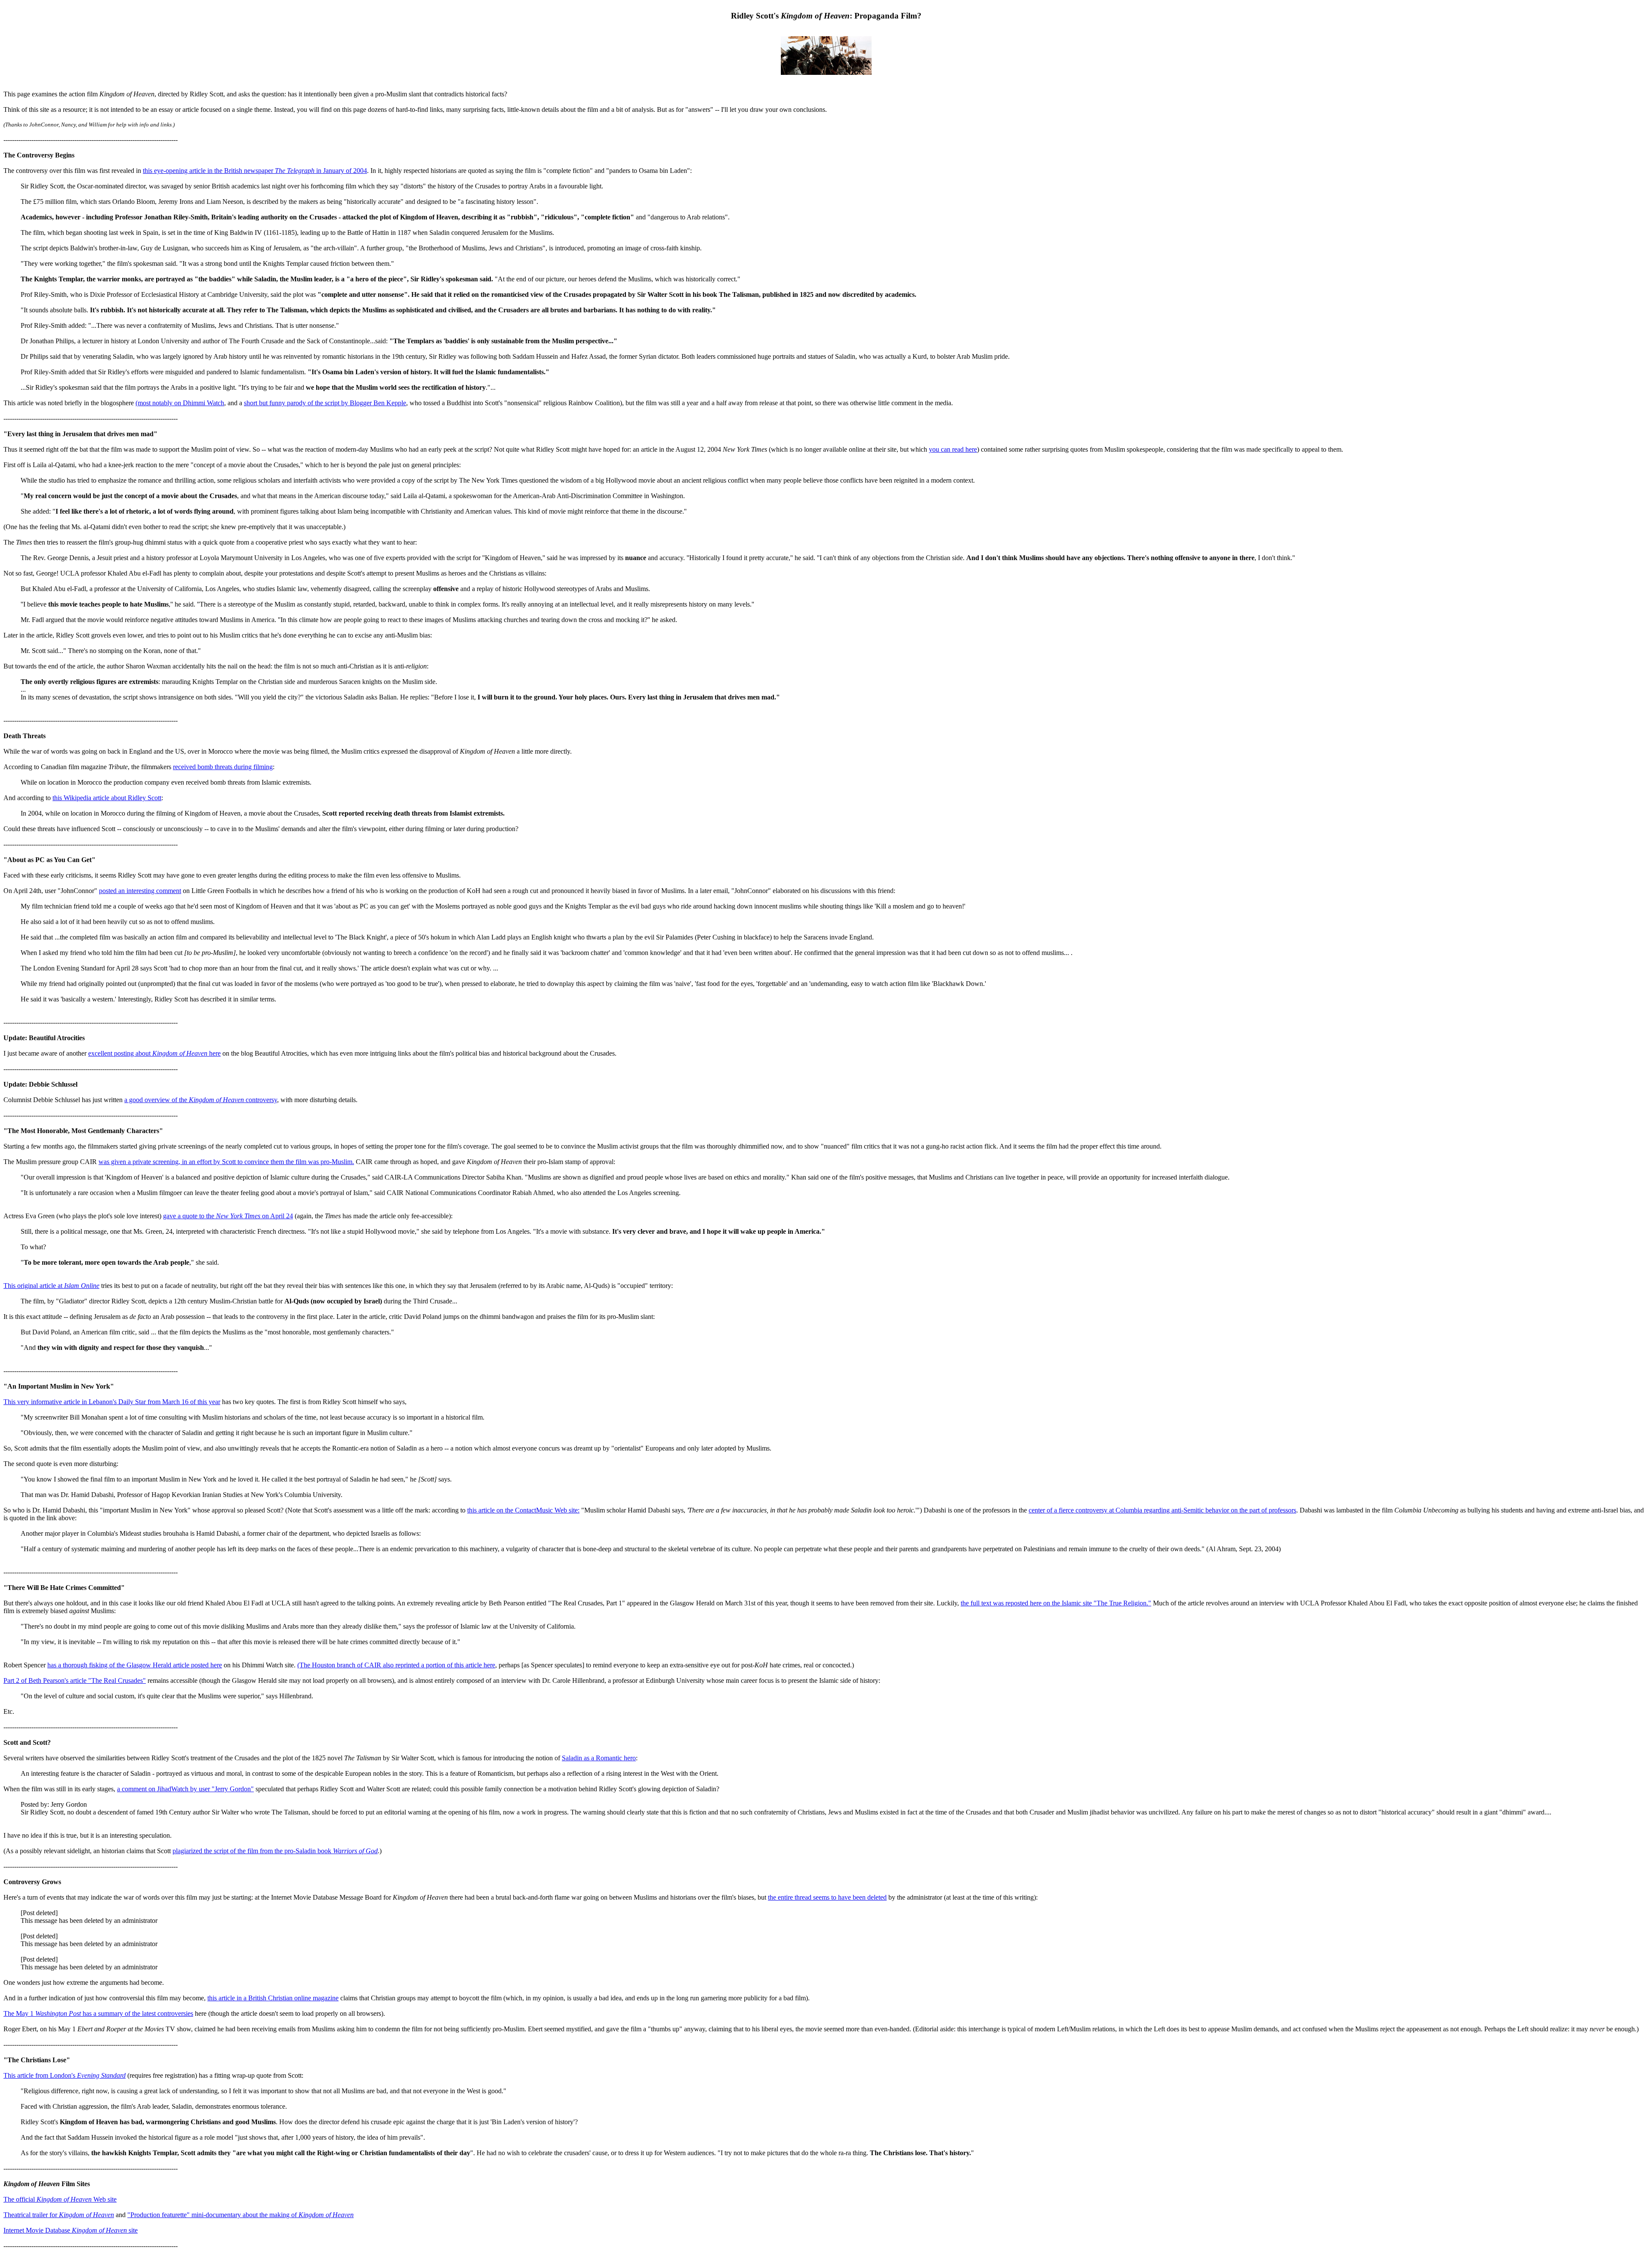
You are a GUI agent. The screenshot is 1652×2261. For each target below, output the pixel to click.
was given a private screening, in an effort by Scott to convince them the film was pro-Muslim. (226, 1162)
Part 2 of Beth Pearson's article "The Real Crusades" (75, 1680)
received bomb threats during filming (223, 767)
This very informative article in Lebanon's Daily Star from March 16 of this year (112, 1402)
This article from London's (65, 2075)
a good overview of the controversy (201, 1100)
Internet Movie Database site (71, 2230)
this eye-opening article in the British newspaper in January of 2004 (255, 171)
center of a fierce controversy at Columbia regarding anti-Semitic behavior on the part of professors (1162, 1510)
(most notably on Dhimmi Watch (180, 403)
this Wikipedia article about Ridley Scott (107, 798)
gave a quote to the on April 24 (228, 1216)
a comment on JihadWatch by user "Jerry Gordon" (185, 1789)
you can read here (953, 449)
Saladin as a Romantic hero (599, 1758)
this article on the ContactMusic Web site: (523, 1510)
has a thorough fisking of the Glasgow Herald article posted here (135, 1665)
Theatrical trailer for (59, 2215)
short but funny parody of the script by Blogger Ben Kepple (325, 403)
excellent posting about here (154, 1053)
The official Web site (60, 2199)
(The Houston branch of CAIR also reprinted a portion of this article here (396, 1665)
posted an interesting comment (140, 891)
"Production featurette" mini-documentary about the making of (240, 2215)
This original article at (51, 1286)
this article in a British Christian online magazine (273, 1998)
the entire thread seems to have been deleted (827, 1897)
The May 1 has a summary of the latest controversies (98, 2013)
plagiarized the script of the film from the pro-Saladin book (275, 1851)
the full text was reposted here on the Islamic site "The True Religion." (1056, 1603)
